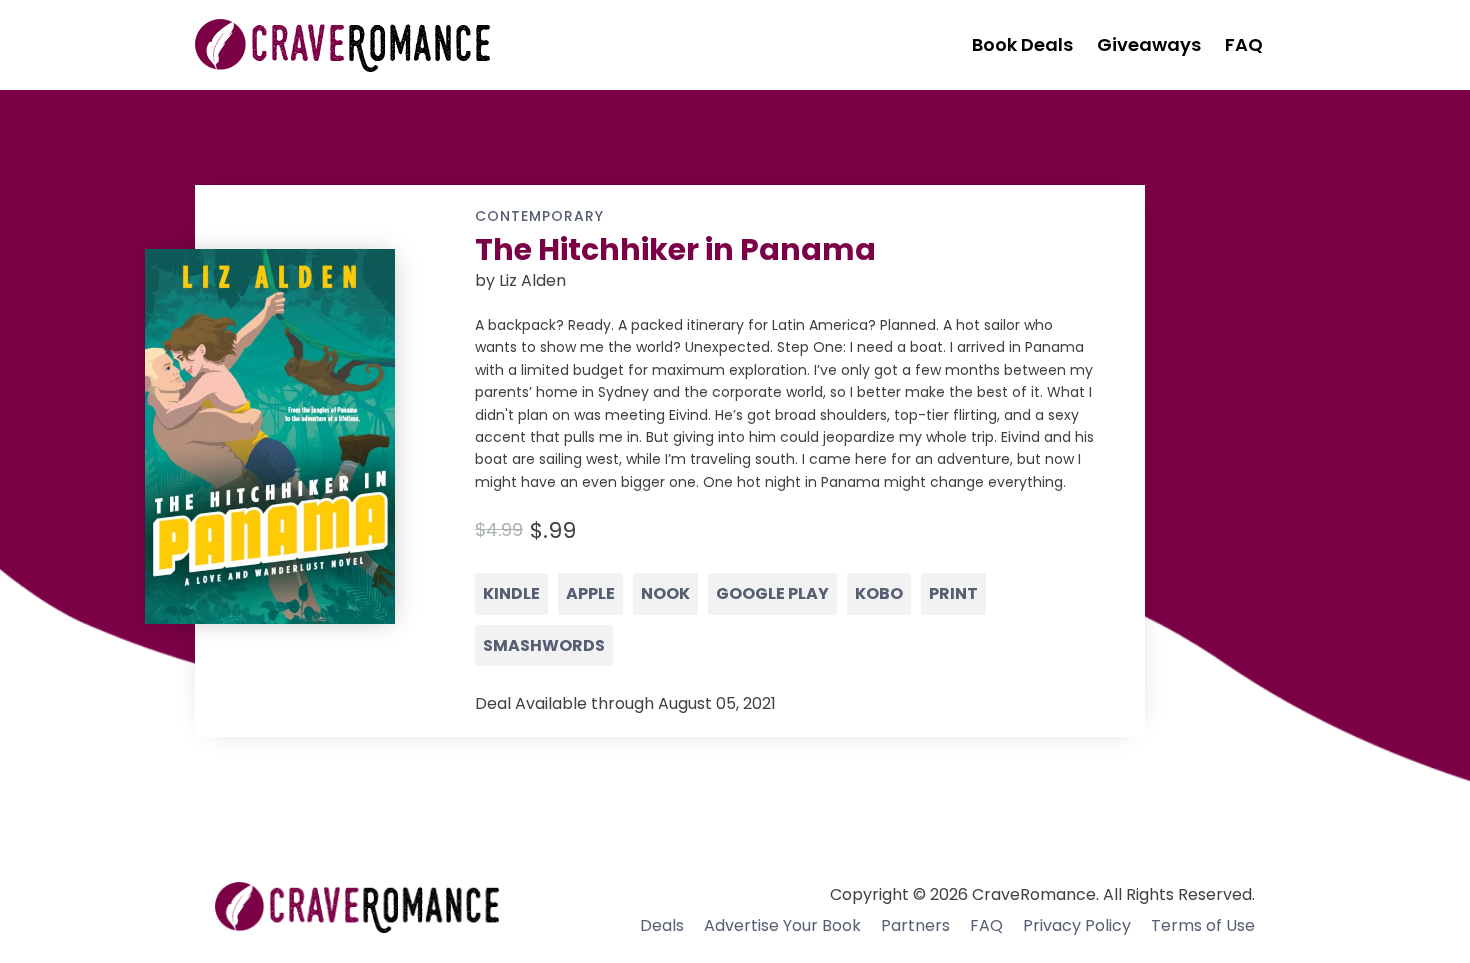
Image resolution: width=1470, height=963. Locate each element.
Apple (590, 593)
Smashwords (544, 645)
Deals (662, 925)
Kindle (511, 593)
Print (953, 593)
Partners (915, 925)
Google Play (772, 593)
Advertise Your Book (782, 925)
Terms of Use (1203, 925)
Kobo (879, 593)
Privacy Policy (1077, 925)
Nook (665, 593)
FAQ (986, 925)
